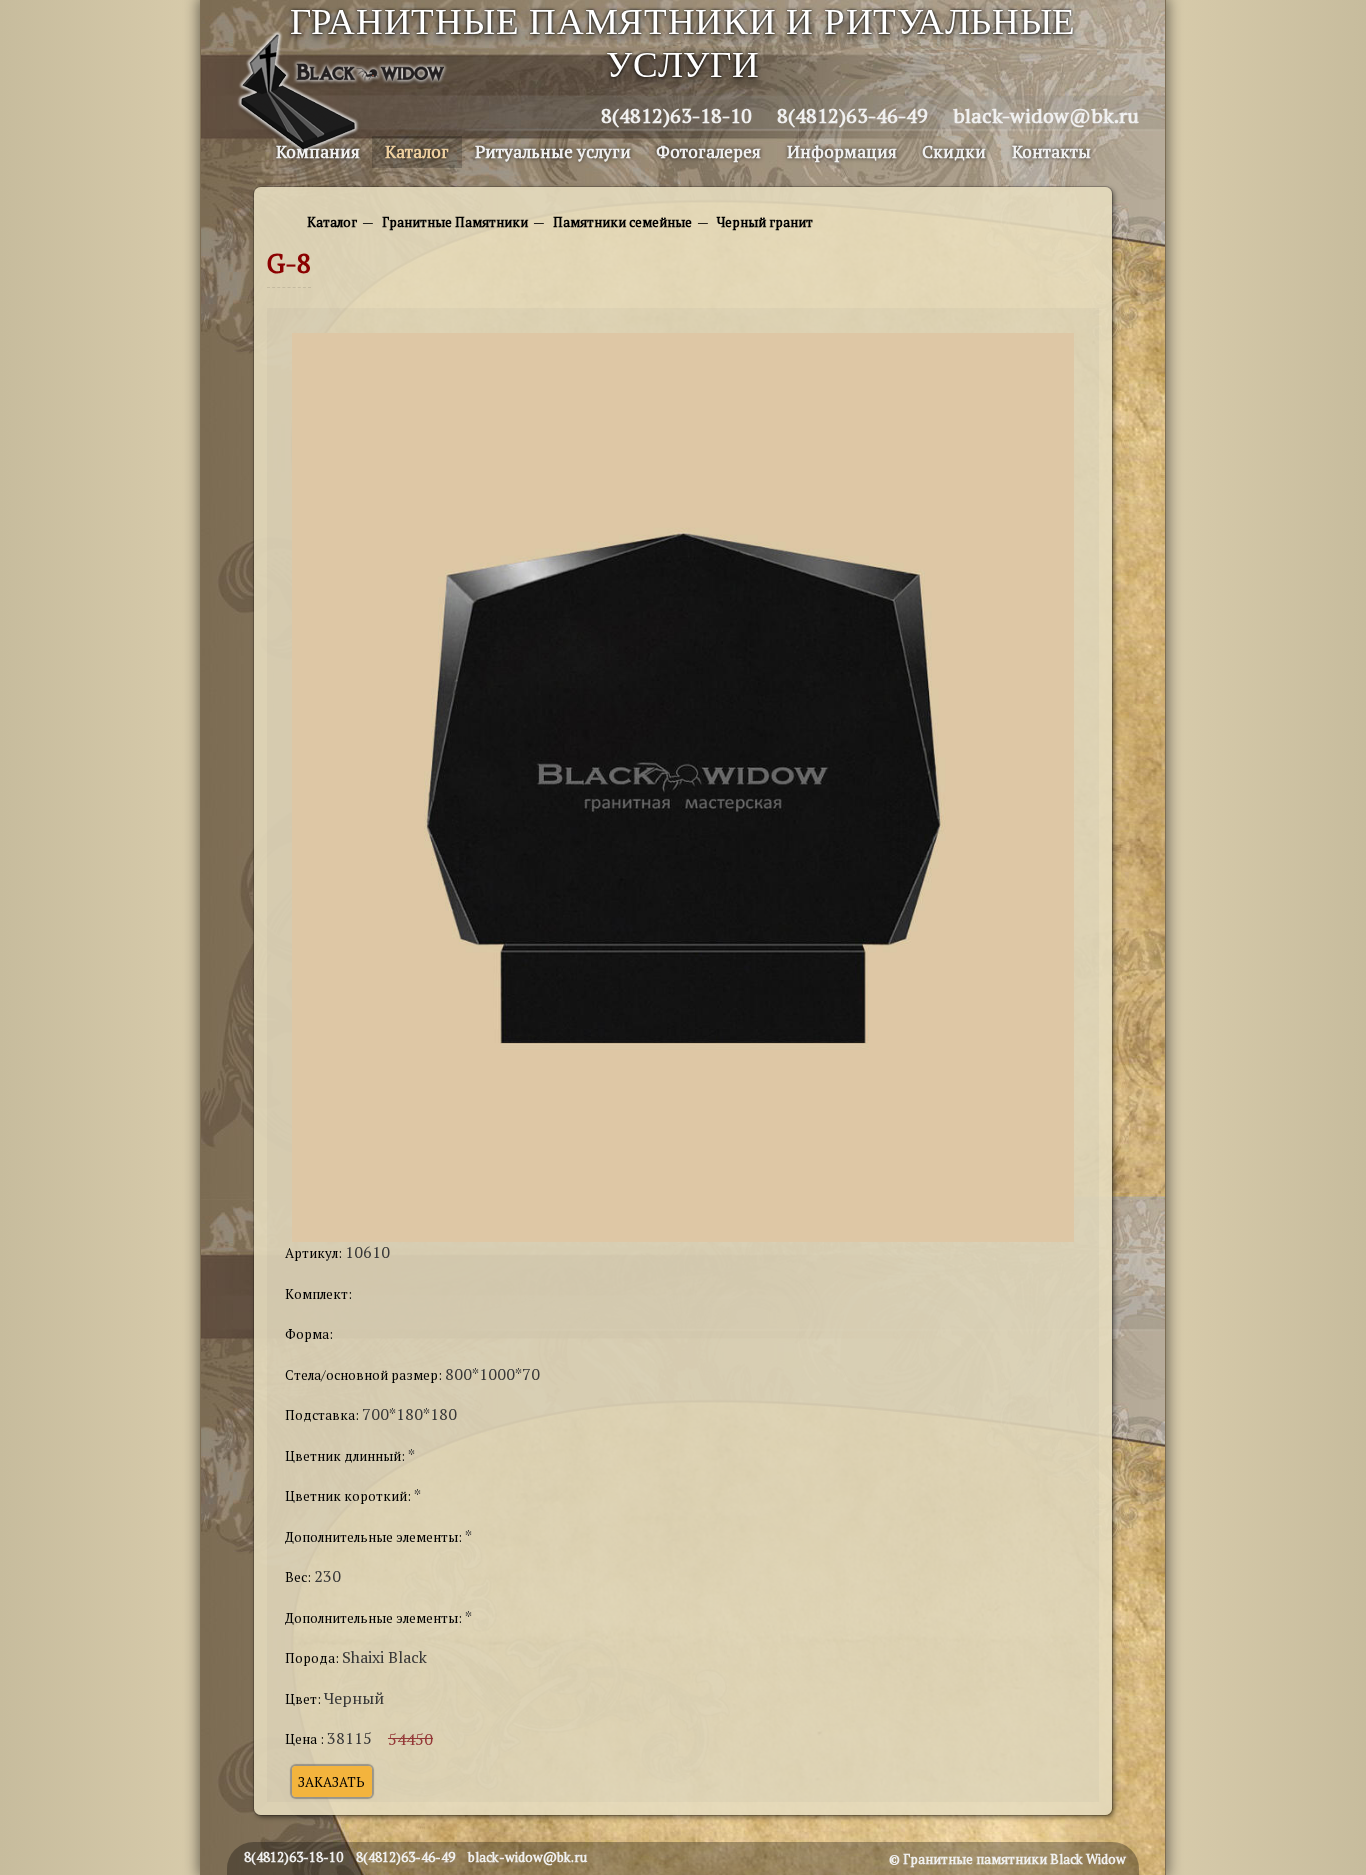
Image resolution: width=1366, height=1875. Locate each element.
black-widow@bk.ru (1046, 115)
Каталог (417, 151)
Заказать (331, 1781)
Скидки (954, 151)
